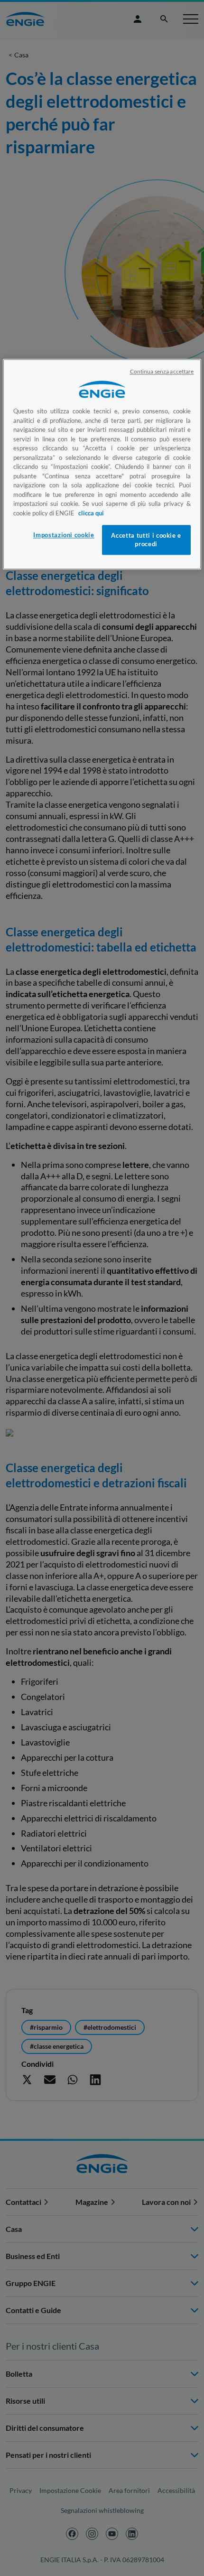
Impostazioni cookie (64, 535)
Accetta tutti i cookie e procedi (146, 540)
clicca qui (91, 513)
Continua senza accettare (162, 372)
